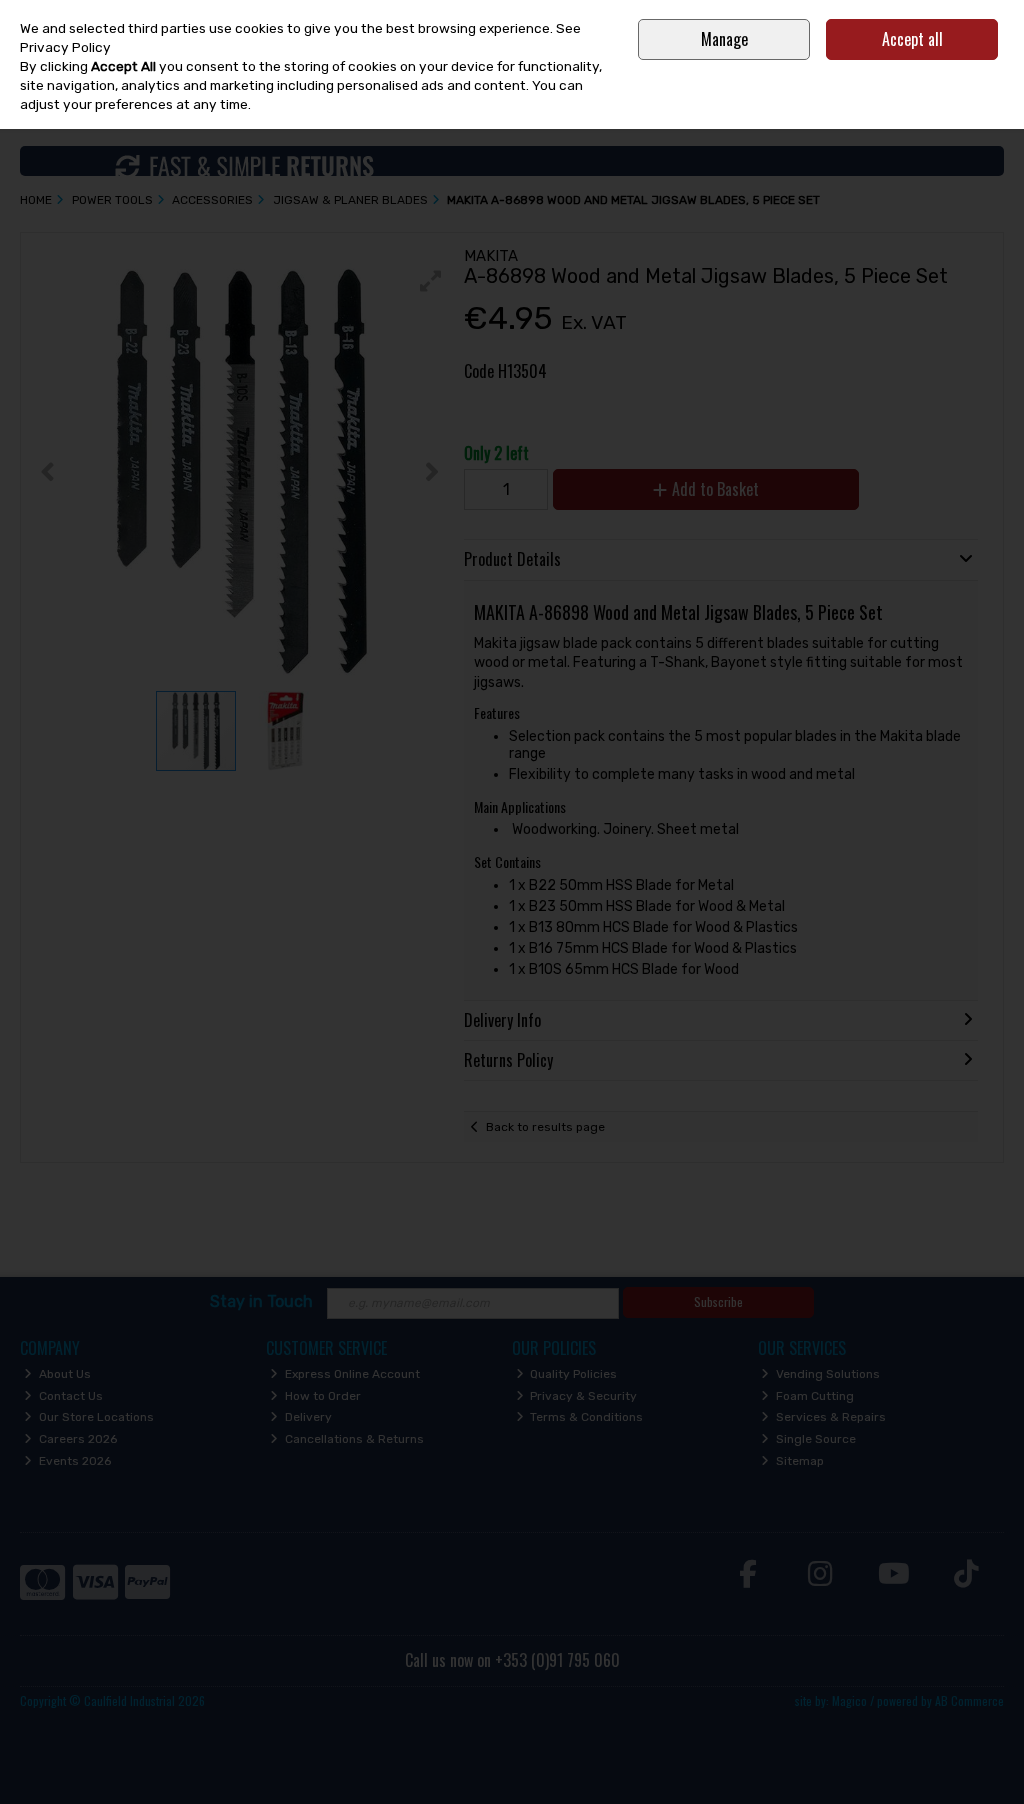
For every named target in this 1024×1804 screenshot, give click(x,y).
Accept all (912, 39)
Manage (724, 39)
